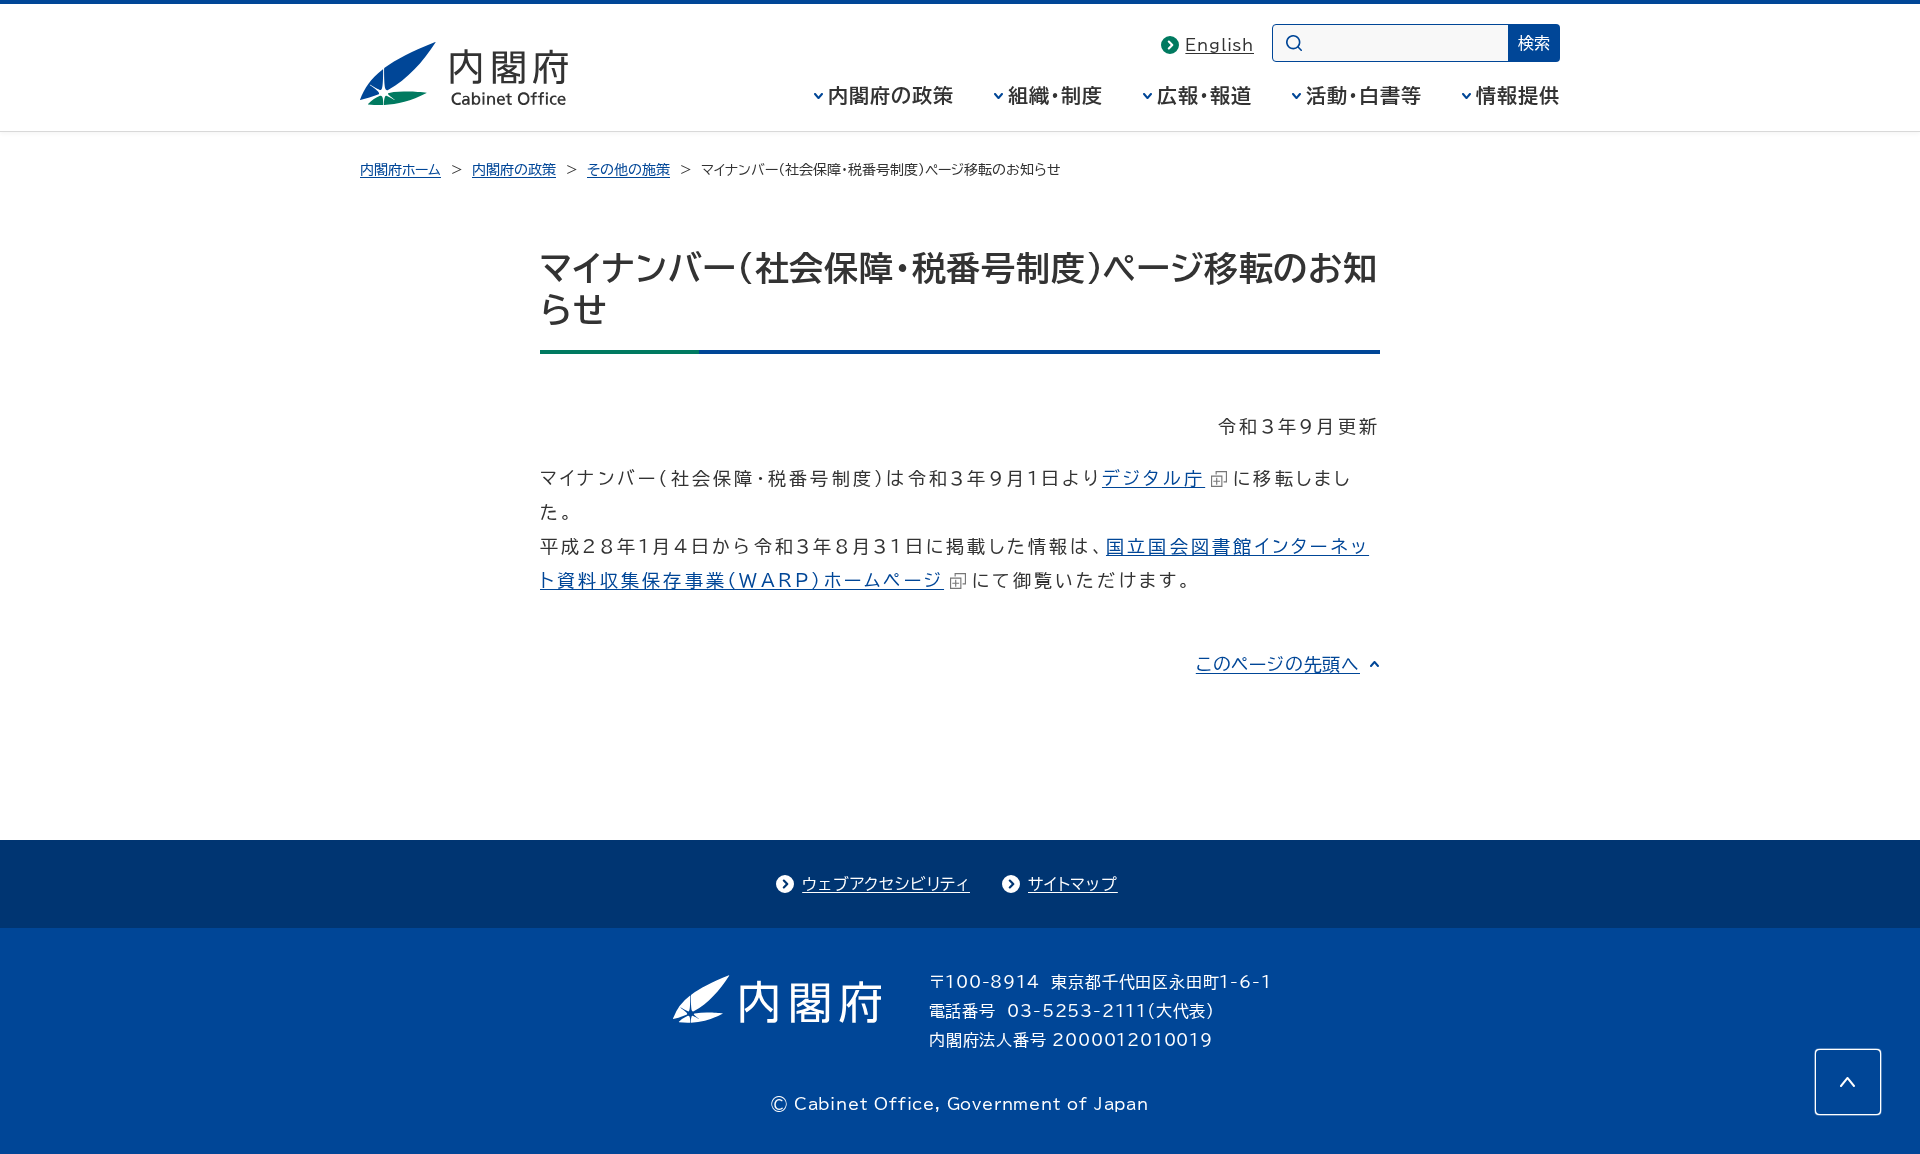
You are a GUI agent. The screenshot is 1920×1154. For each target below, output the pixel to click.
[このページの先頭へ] (1848, 1082)
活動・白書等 (1364, 95)
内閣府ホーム (400, 170)
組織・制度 (1055, 95)
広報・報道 (1204, 95)
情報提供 (1518, 95)
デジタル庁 (1153, 478)
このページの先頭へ (1278, 664)
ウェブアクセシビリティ (886, 884)
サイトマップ (1073, 884)
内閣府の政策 (891, 95)
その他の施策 (628, 170)
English (1219, 45)
